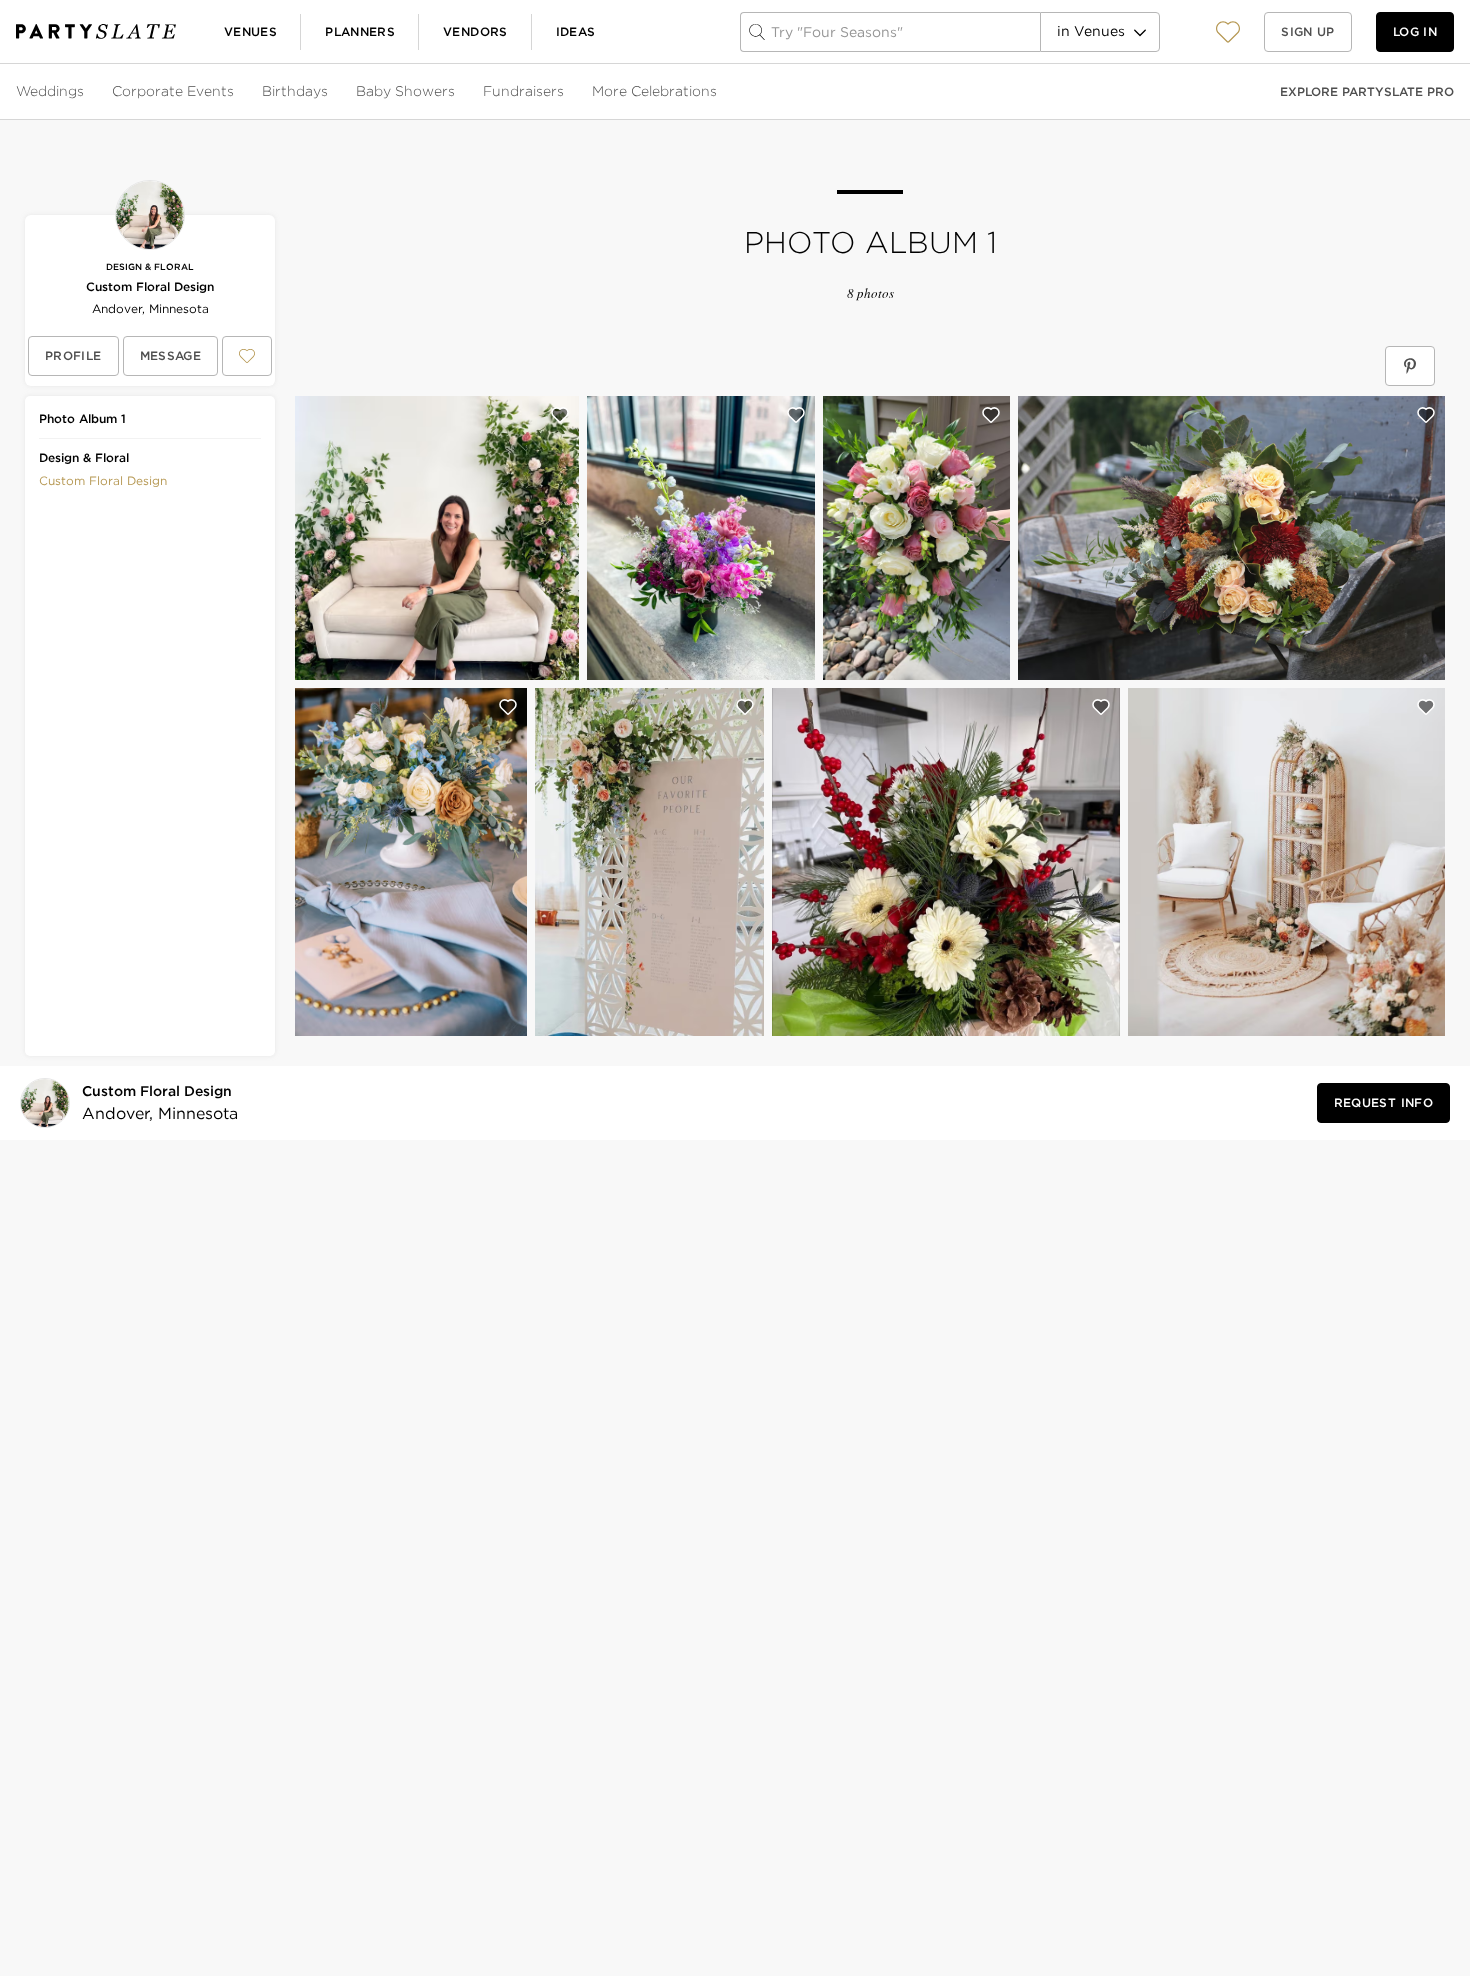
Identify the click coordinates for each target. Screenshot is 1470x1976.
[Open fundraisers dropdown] (566, 92)
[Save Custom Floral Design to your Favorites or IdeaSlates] (247, 356)
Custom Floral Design (150, 286)
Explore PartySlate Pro (1367, 91)
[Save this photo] (560, 415)
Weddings (50, 91)
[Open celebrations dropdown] (719, 92)
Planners (360, 31)
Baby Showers (405, 91)
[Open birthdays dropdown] (330, 92)
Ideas (576, 31)
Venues (250, 31)
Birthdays (295, 91)
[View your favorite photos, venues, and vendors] (1228, 32)
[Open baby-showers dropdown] (457, 92)
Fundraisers (523, 91)
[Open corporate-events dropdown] (236, 92)
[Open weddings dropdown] (86, 92)
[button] (1228, 31)
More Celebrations (654, 91)
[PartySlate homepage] (96, 31)
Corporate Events (173, 91)
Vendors (475, 31)
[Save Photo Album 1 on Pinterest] (1410, 366)
